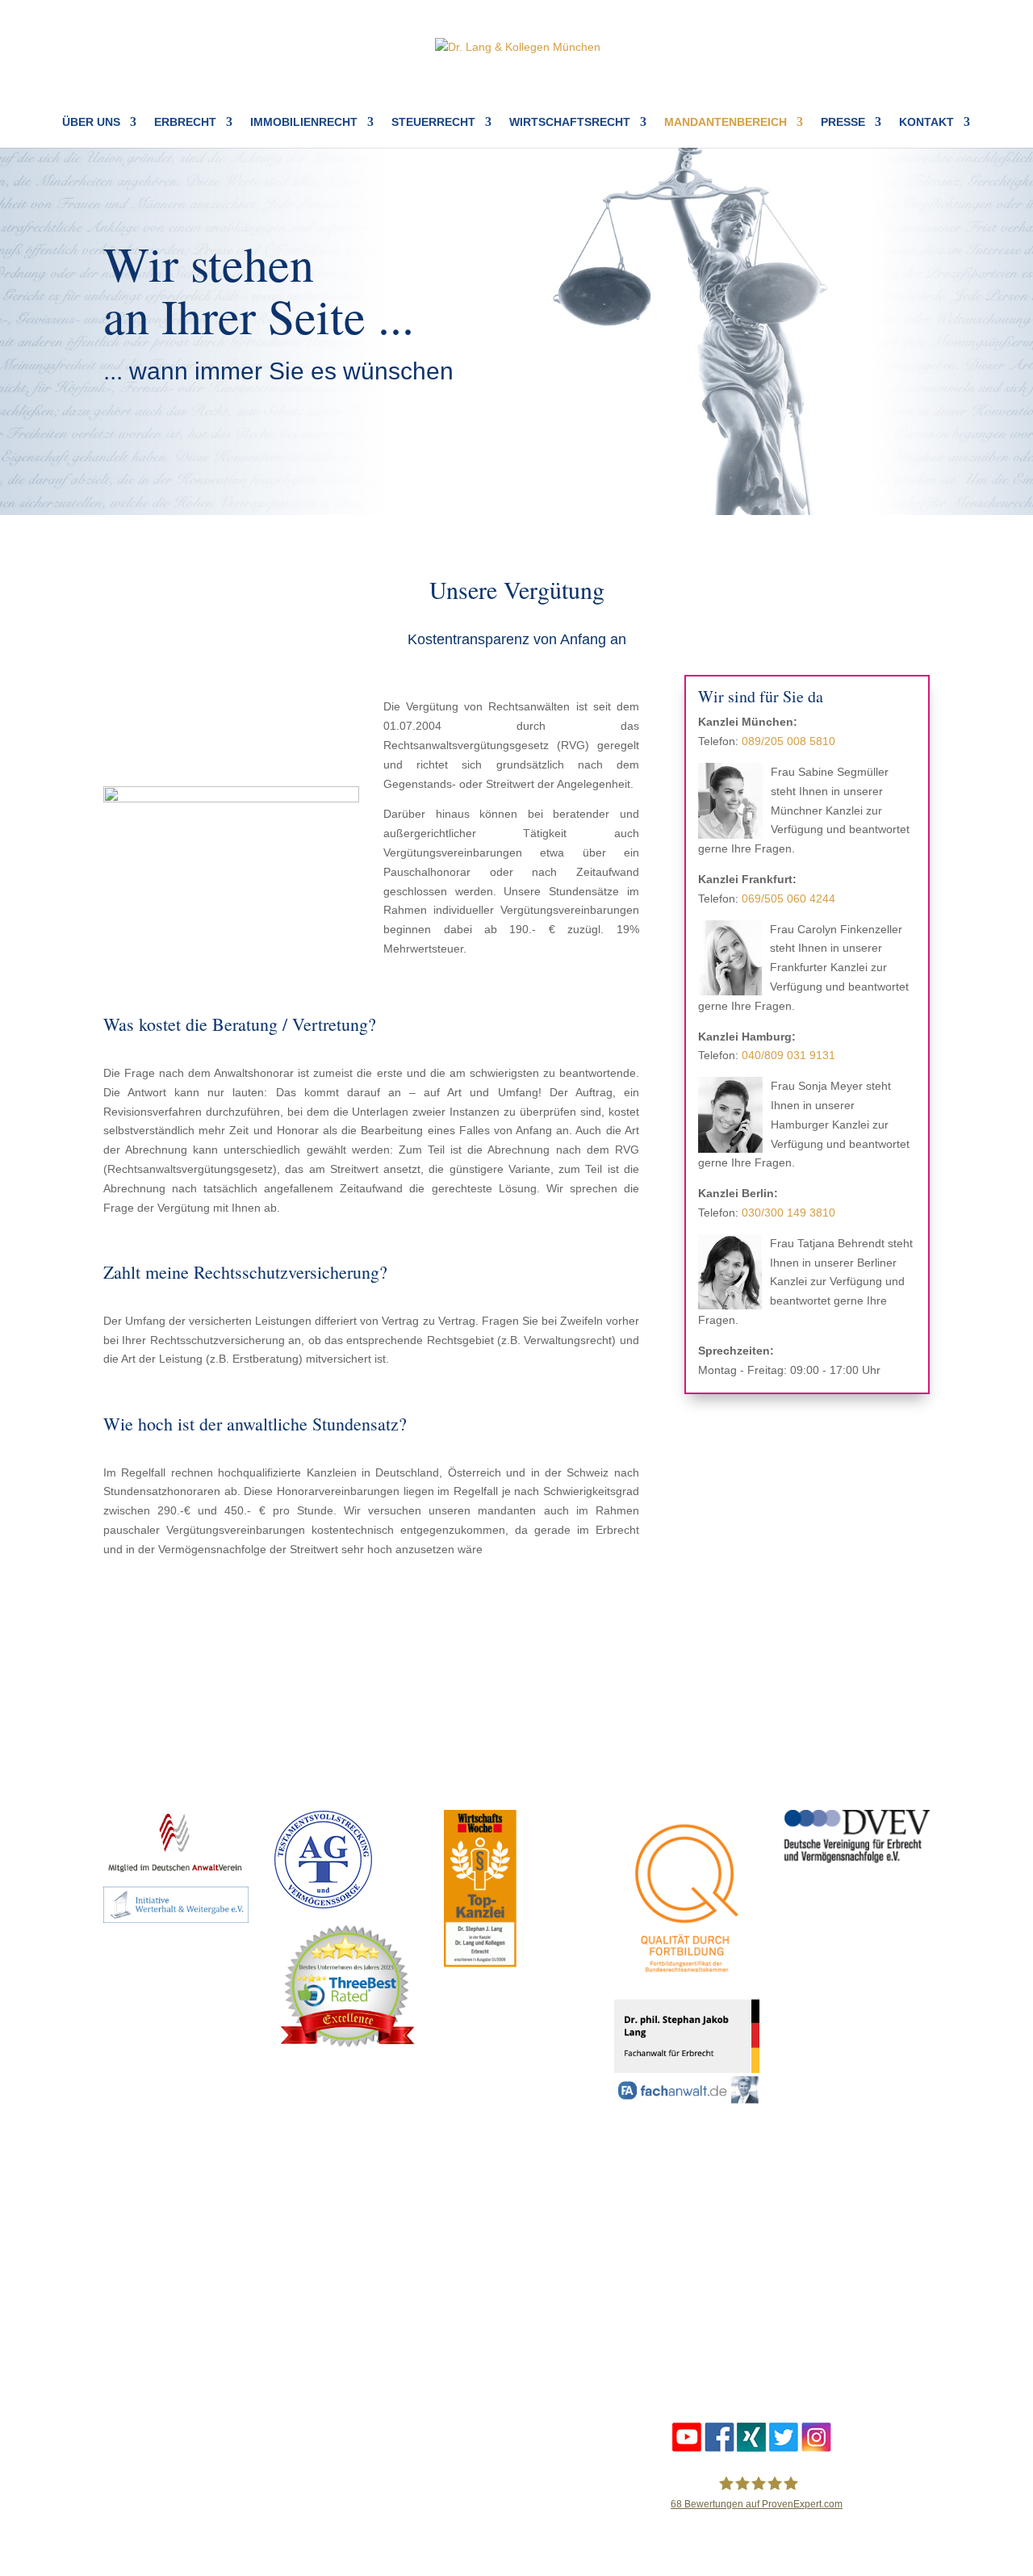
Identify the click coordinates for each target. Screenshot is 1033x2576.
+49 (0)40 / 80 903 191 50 (621, 2308)
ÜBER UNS (91, 122)
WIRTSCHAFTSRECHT (570, 122)
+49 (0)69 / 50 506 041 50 (409, 2308)
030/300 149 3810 (788, 1213)
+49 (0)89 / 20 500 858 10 (194, 2289)
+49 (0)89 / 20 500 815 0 (193, 2308)
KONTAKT (926, 122)
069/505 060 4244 (788, 898)
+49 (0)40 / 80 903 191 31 (620, 2289)
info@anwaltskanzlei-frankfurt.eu (400, 2327)
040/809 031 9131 (788, 1055)
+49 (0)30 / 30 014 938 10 (833, 2289)
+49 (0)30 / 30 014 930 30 (834, 2308)
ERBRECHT (185, 122)
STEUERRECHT (433, 122)
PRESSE (843, 122)
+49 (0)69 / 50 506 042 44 (408, 2289)
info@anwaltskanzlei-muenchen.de (192, 2327)
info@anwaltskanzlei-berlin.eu (818, 2327)
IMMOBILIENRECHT (304, 122)
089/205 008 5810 (788, 741)
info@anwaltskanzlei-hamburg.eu (614, 2327)
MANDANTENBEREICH (726, 122)
